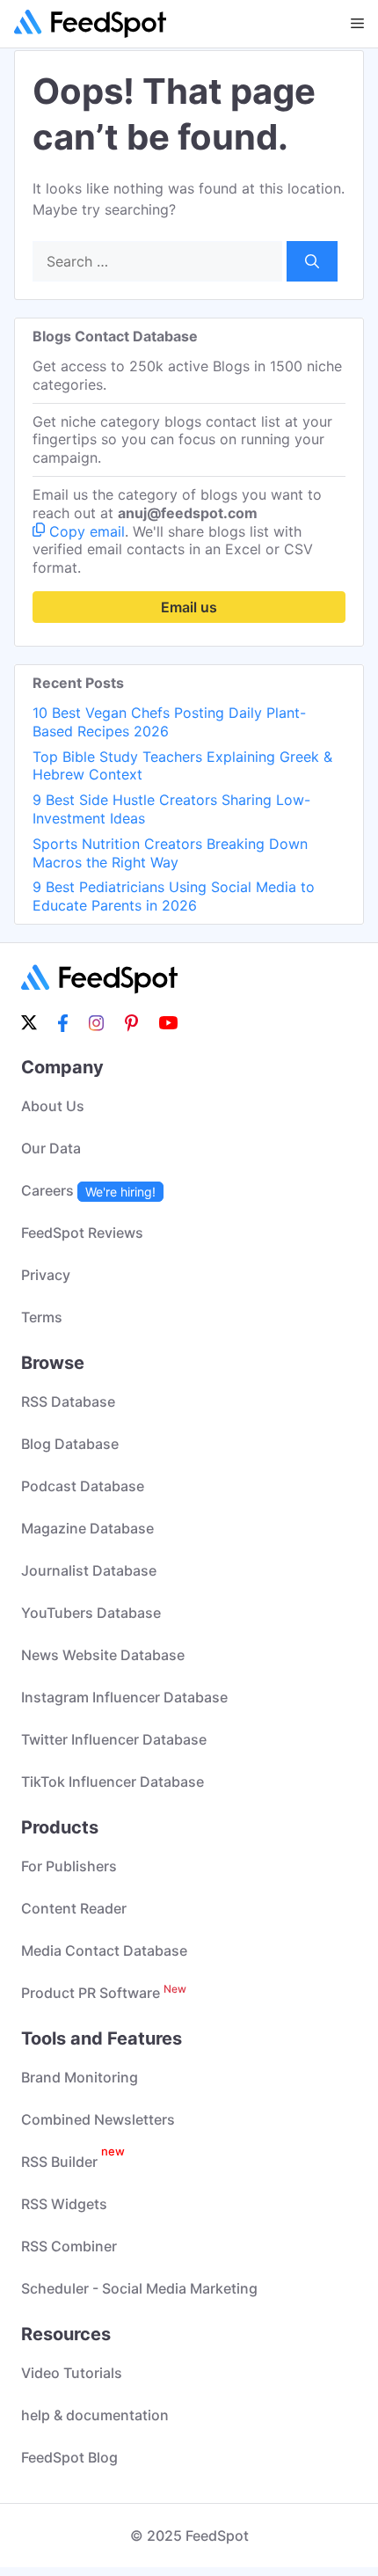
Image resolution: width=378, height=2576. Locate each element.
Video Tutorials (72, 2373)
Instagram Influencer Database (124, 1697)
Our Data (51, 1148)
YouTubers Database (91, 1613)
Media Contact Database (104, 1950)
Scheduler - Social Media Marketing (139, 2288)
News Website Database (103, 1655)
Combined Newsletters (98, 2119)
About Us (53, 1106)
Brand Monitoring (80, 2077)
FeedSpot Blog (69, 2457)
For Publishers (69, 1866)
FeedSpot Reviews (82, 1233)
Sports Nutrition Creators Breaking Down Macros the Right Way (170, 853)
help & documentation (95, 2415)
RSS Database (68, 1401)
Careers (88, 1190)
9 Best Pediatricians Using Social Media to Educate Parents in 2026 (174, 896)
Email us (189, 607)
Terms (42, 1317)
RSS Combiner (69, 2246)
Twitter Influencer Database (114, 1739)
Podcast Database (83, 1486)
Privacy (46, 1275)
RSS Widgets (64, 2204)
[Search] (312, 261)
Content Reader (74, 1908)
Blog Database (70, 1444)
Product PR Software (104, 1993)
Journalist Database (89, 1570)
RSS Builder (73, 2162)
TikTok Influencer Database (113, 1782)
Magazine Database (87, 1528)
